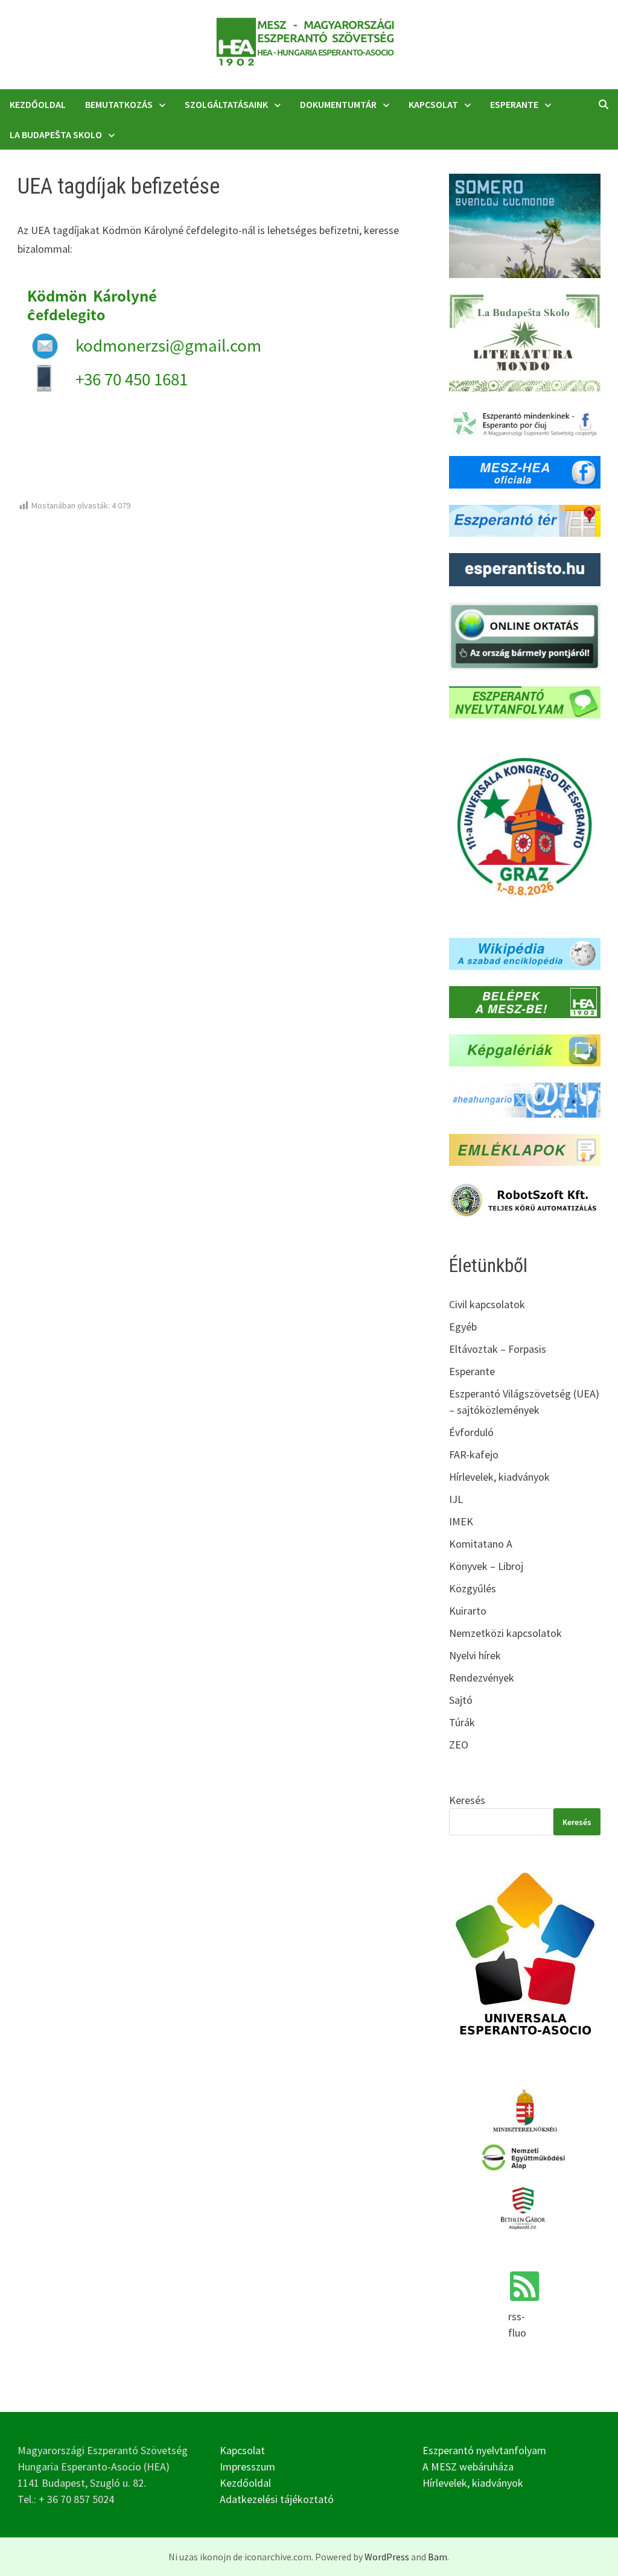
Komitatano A (481, 1544)
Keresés (467, 1800)
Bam (438, 2557)
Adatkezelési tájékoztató (277, 2499)
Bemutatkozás (119, 104)
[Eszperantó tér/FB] (524, 519)
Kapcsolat (433, 104)
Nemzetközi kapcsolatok (505, 1633)
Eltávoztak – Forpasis (498, 1349)
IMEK (461, 1521)
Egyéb (463, 1327)
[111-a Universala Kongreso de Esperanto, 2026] (524, 827)
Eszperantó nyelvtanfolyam (484, 2450)
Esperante (514, 104)
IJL (456, 1499)
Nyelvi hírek (475, 1655)
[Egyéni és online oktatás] (524, 635)
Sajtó (461, 1700)
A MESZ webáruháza (468, 2467)
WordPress (387, 2557)
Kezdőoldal (38, 104)
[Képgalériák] (524, 1049)
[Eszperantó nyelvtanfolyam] (524, 701)
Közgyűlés (473, 1588)
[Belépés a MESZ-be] (524, 1001)
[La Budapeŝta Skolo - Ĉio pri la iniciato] (524, 342)
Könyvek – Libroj (486, 1566)
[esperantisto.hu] (524, 568)
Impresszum (247, 2467)
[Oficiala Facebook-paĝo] (524, 471)
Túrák (462, 1722)
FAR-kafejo (474, 1454)
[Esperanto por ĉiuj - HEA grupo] (524, 422)
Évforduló (471, 1432)
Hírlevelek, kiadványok (499, 1477)
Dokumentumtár (338, 104)
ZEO (459, 1745)
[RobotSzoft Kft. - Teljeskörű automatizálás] (524, 1199)
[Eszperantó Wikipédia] (524, 953)
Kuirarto (468, 1611)
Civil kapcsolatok (487, 1304)
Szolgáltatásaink (226, 104)
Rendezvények (482, 1678)
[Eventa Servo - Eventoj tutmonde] (524, 225)
